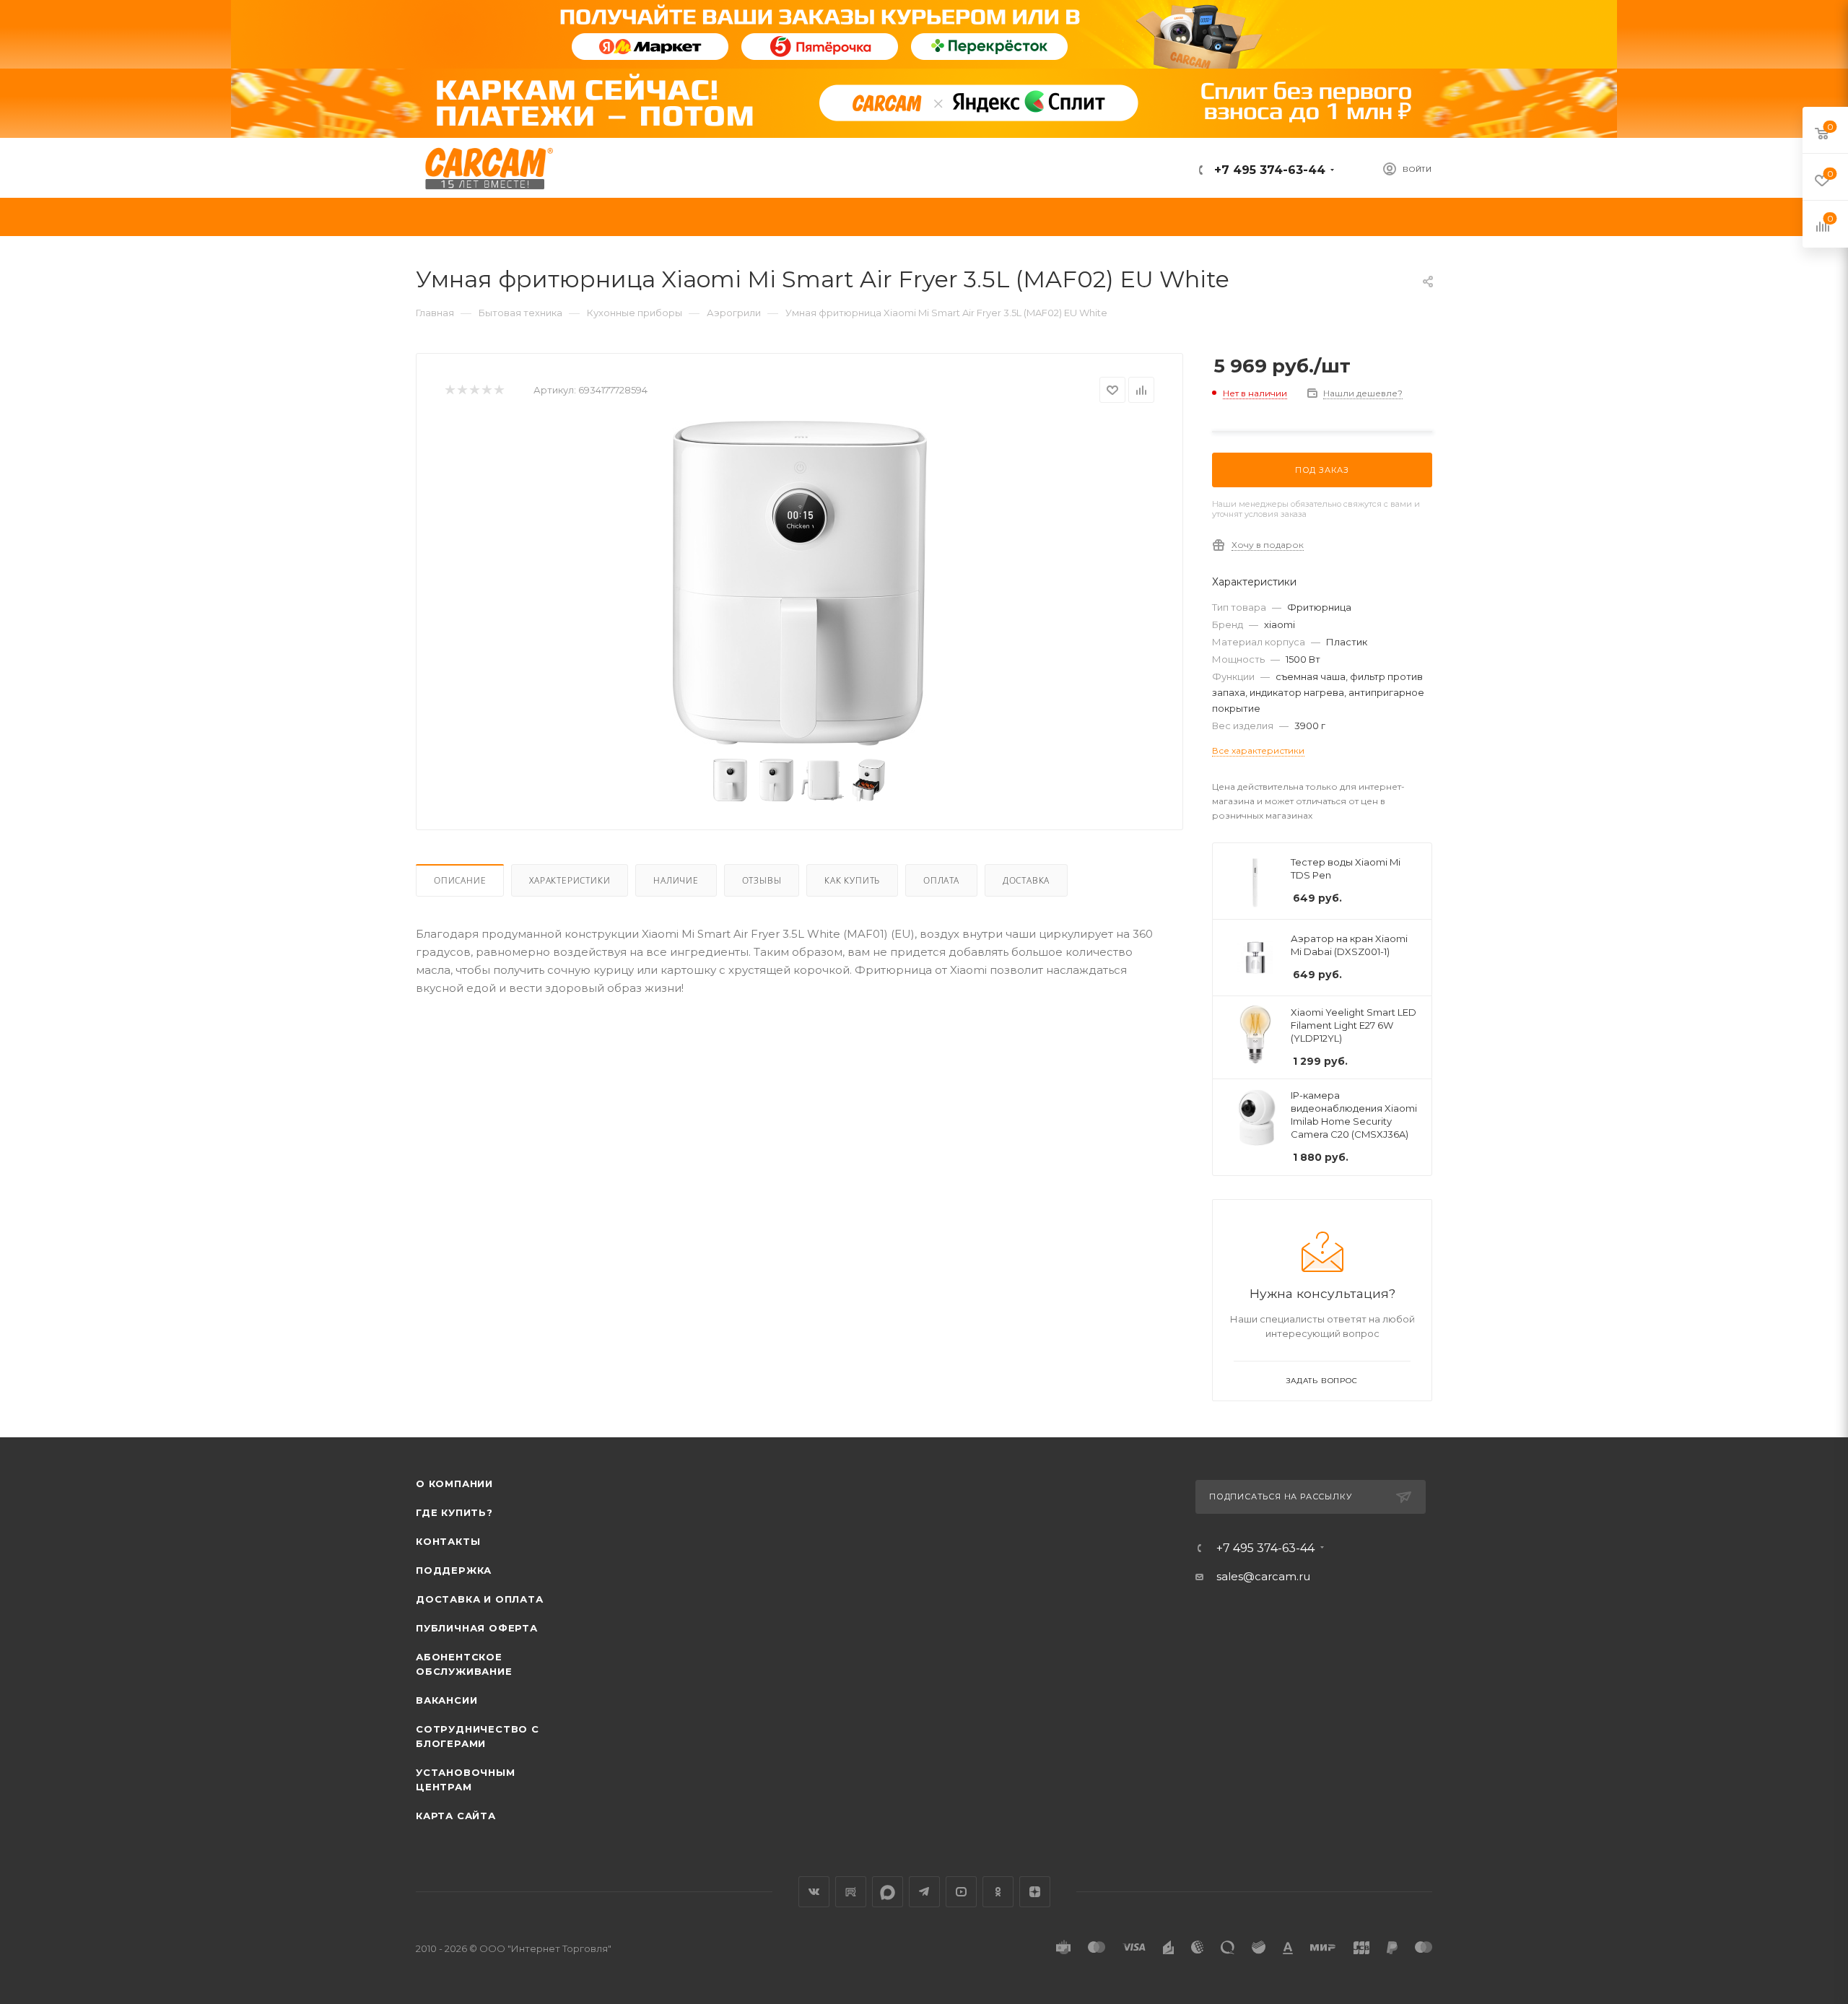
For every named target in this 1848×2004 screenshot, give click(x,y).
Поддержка (454, 1570)
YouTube (961, 1892)
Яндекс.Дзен (1035, 1892)
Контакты (448, 1541)
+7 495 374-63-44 (1268, 170)
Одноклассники (998, 1892)
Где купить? (454, 1512)
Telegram (924, 1892)
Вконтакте (814, 1892)
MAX (888, 1892)
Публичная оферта (477, 1628)
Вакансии (446, 1700)
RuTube (851, 1892)
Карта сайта (456, 1816)
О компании (454, 1484)
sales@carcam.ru (1263, 1576)
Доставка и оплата (480, 1599)
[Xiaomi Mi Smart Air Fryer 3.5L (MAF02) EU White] (800, 583)
